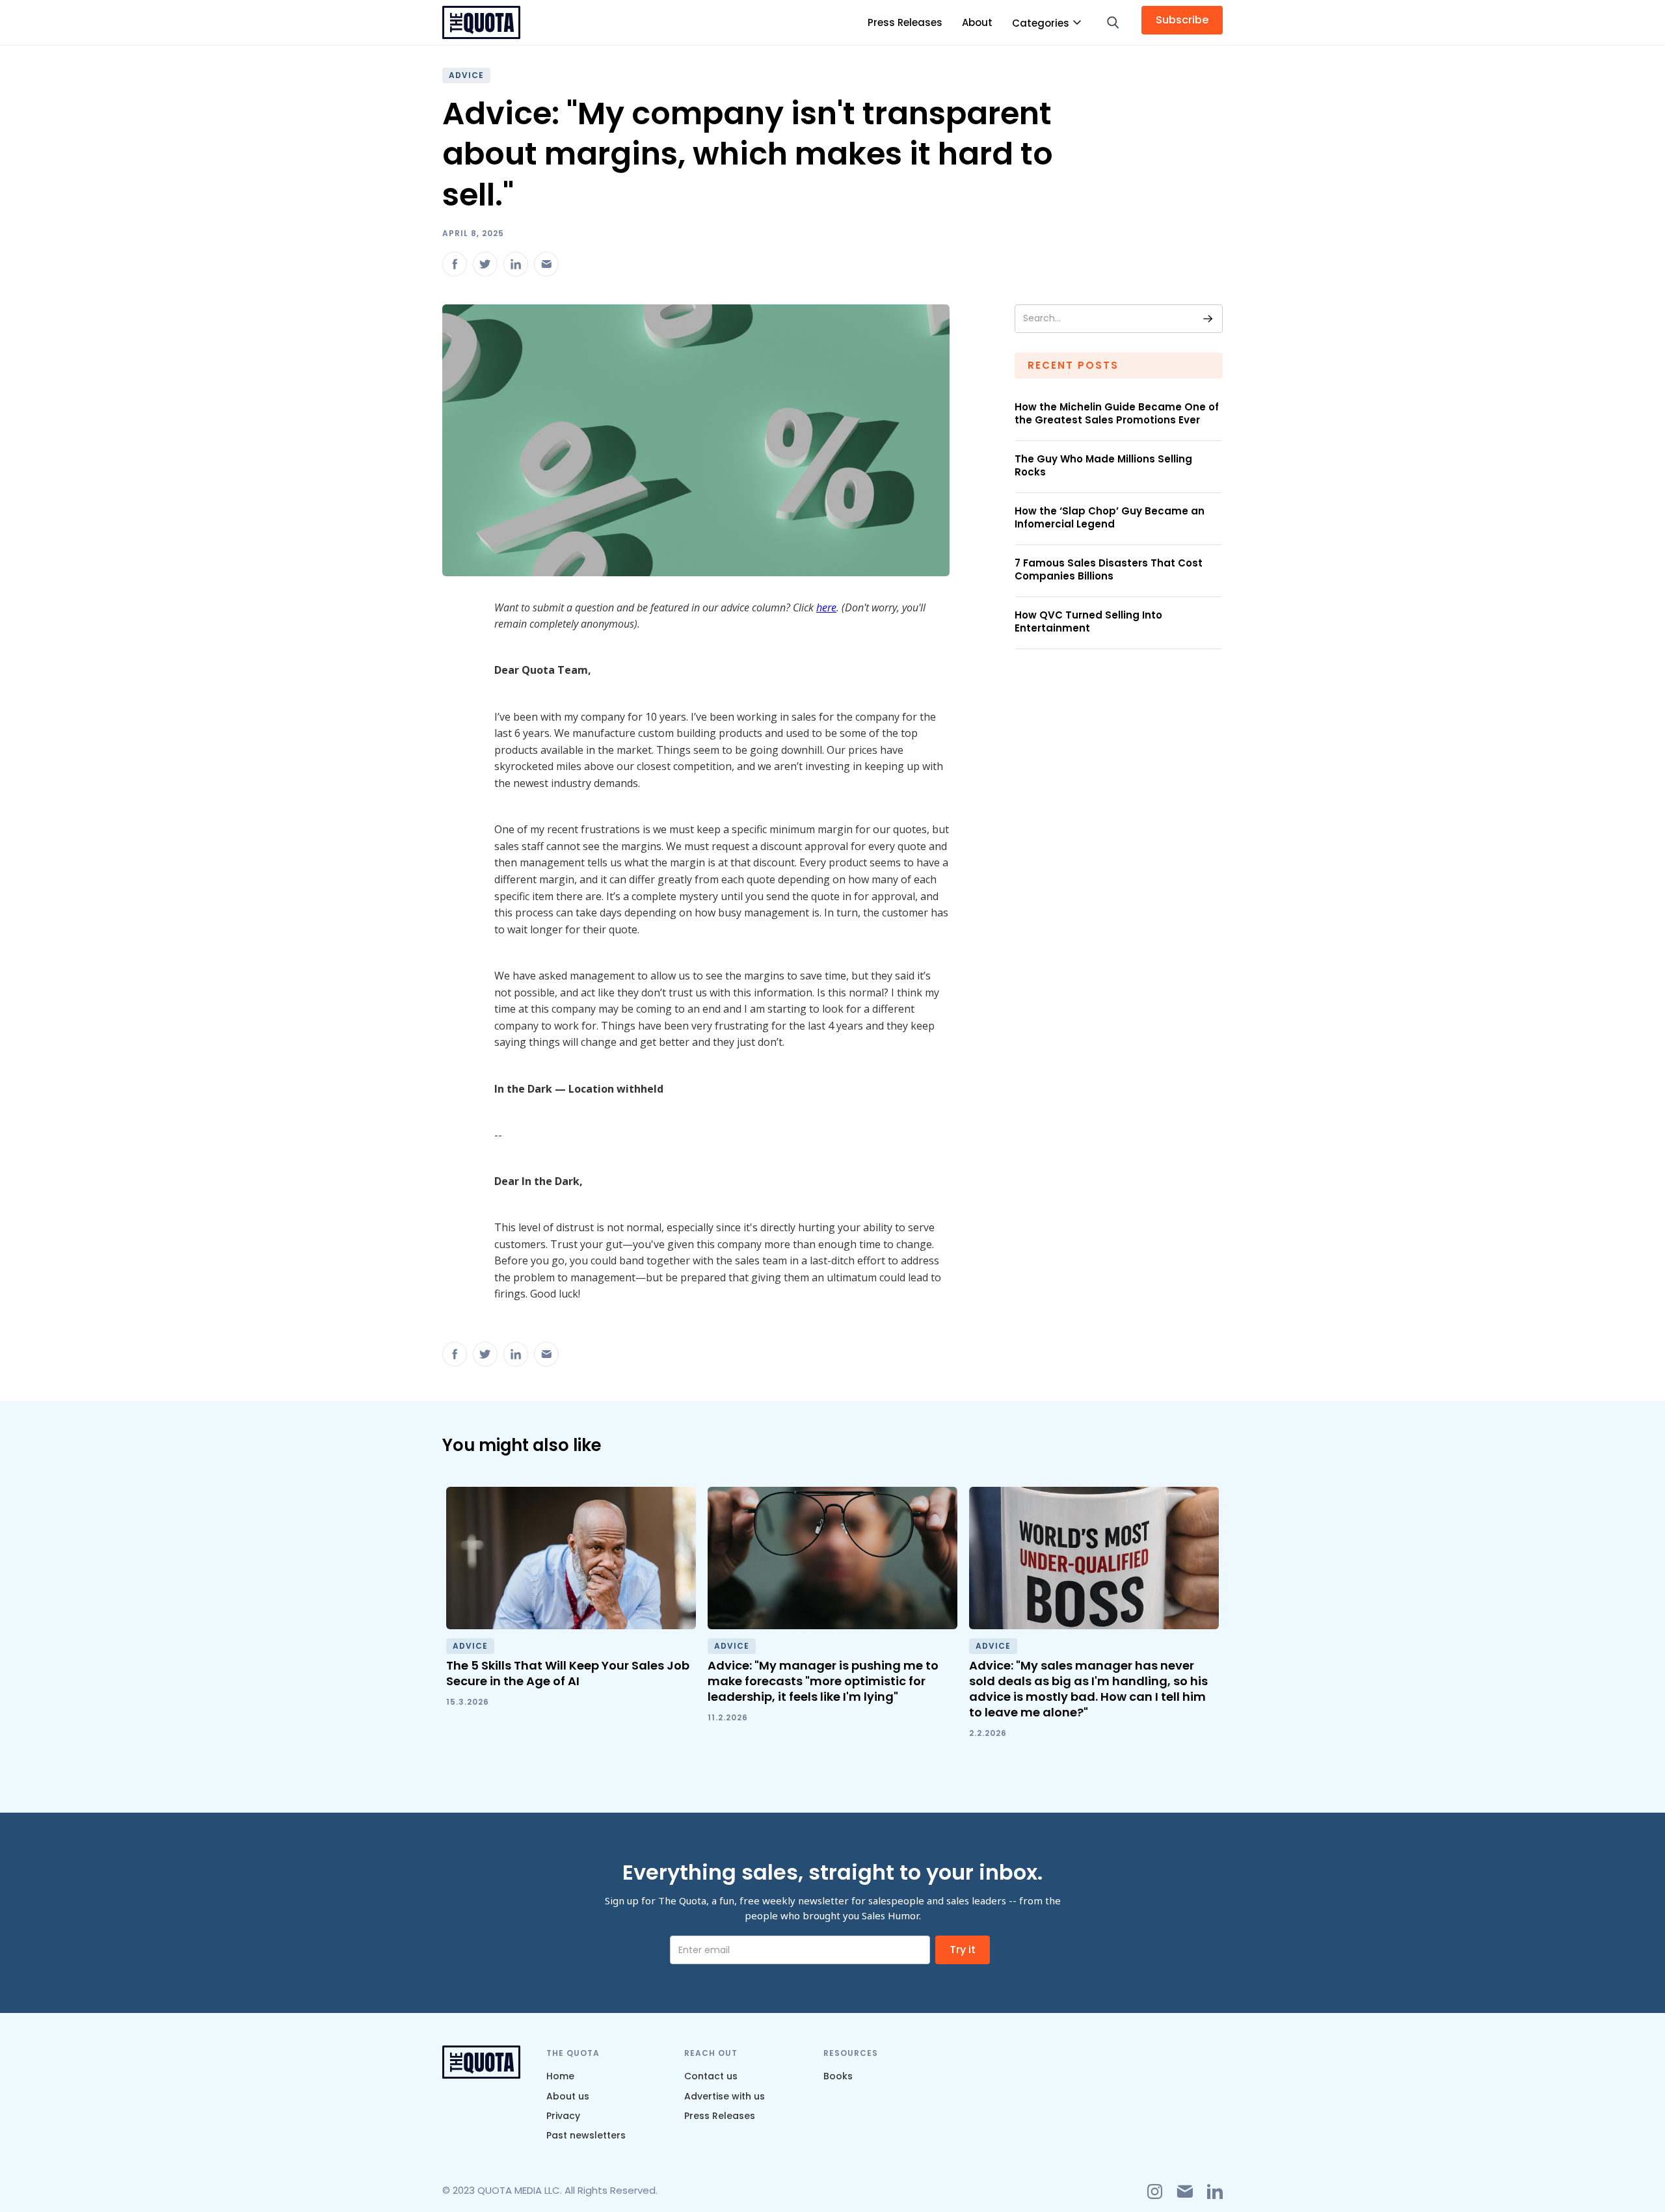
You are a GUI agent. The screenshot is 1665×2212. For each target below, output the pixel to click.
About (977, 22)
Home (560, 2076)
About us (568, 2096)
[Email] (546, 264)
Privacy (563, 2116)
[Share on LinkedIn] (516, 264)
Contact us (711, 2076)
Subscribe (1182, 20)
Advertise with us (725, 2096)
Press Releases (905, 22)
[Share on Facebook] (455, 264)
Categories (1041, 23)
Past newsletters (586, 2135)
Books (838, 2076)
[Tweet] (485, 264)
